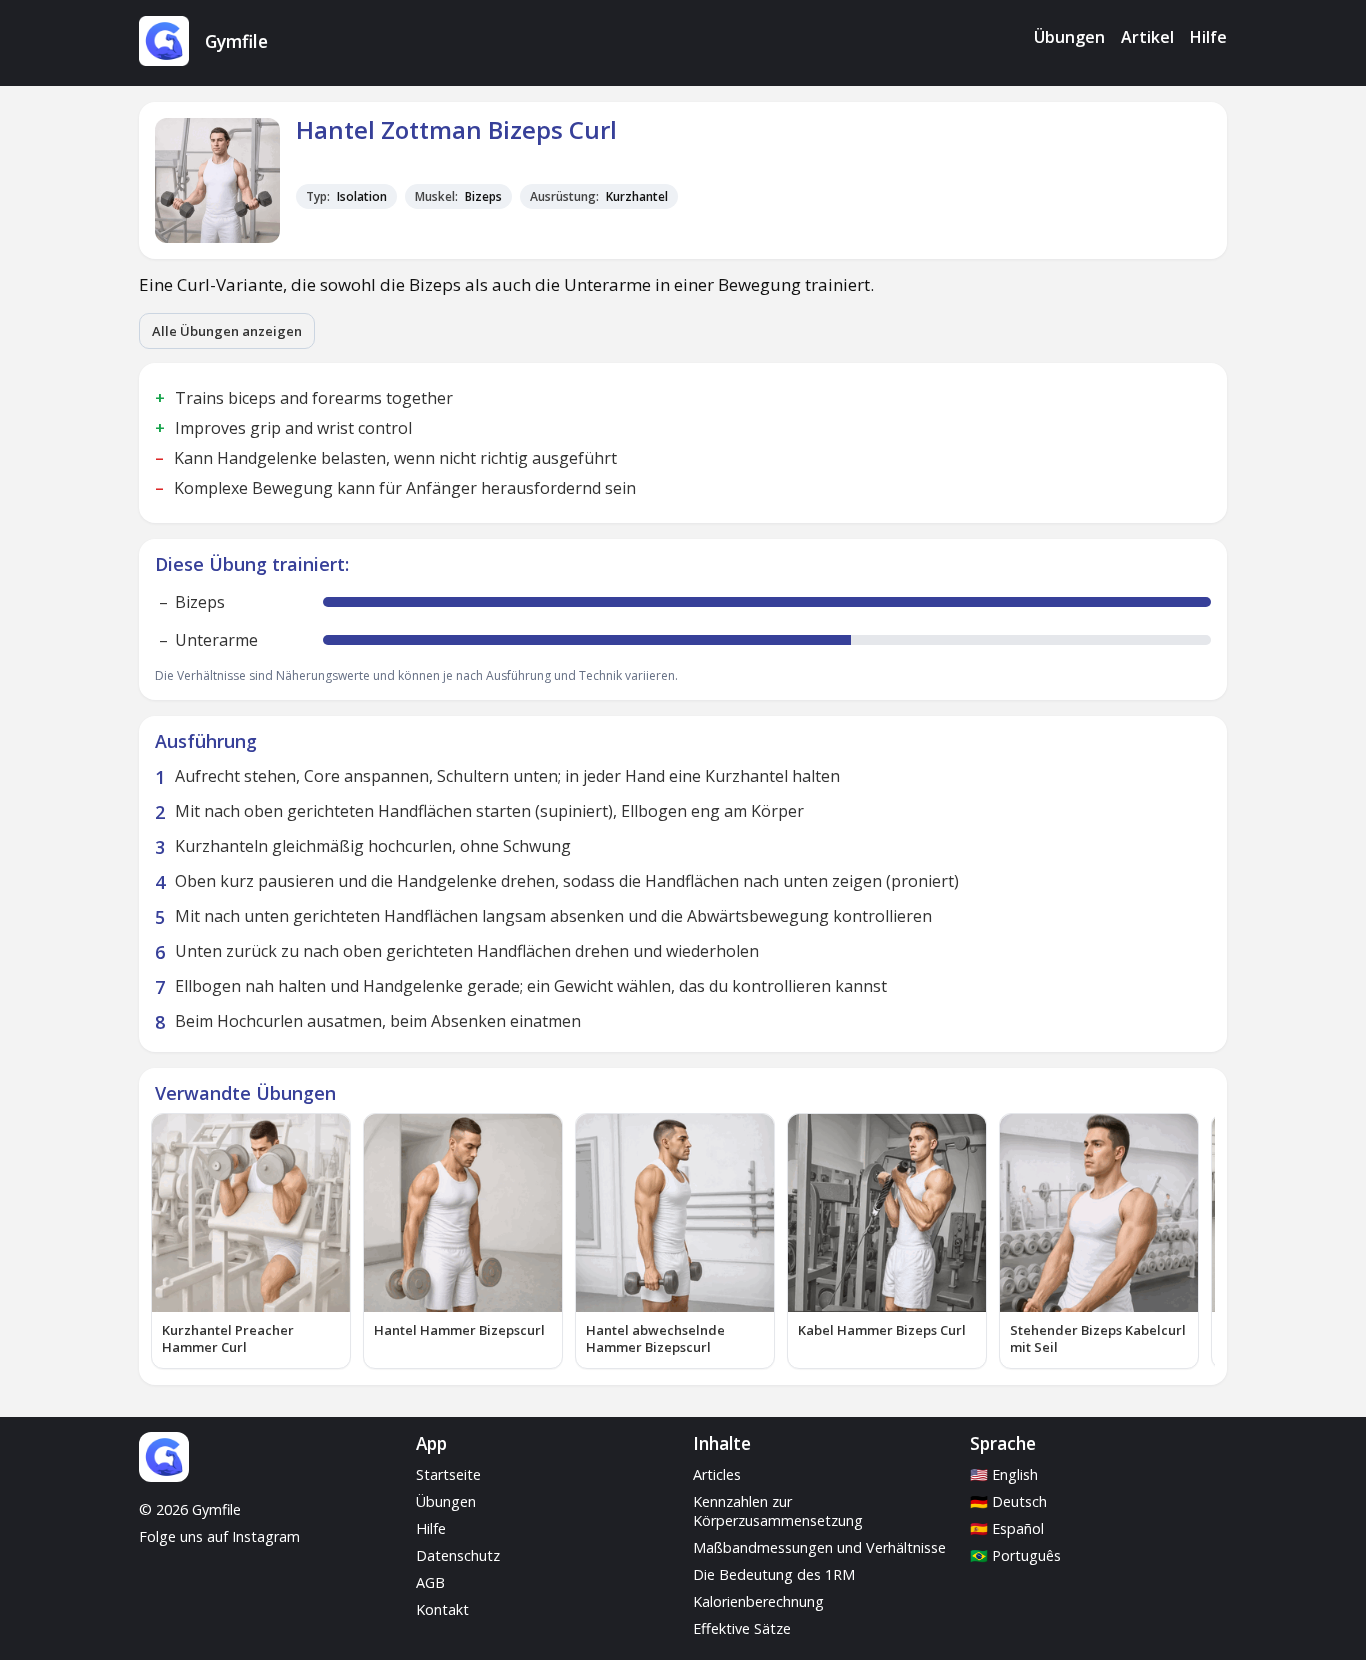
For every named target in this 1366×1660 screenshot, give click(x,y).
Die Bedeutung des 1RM (774, 1574)
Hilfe (1208, 37)
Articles (717, 1474)
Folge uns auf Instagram (219, 1536)
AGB (430, 1582)
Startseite (448, 1474)
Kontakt (442, 1609)
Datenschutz (458, 1555)
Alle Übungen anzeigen (227, 331)
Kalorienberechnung (758, 1601)
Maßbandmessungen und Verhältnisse (819, 1547)
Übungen (1069, 37)
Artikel (1147, 37)
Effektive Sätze (742, 1628)
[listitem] (251, 1241)
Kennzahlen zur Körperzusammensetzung (778, 1511)
